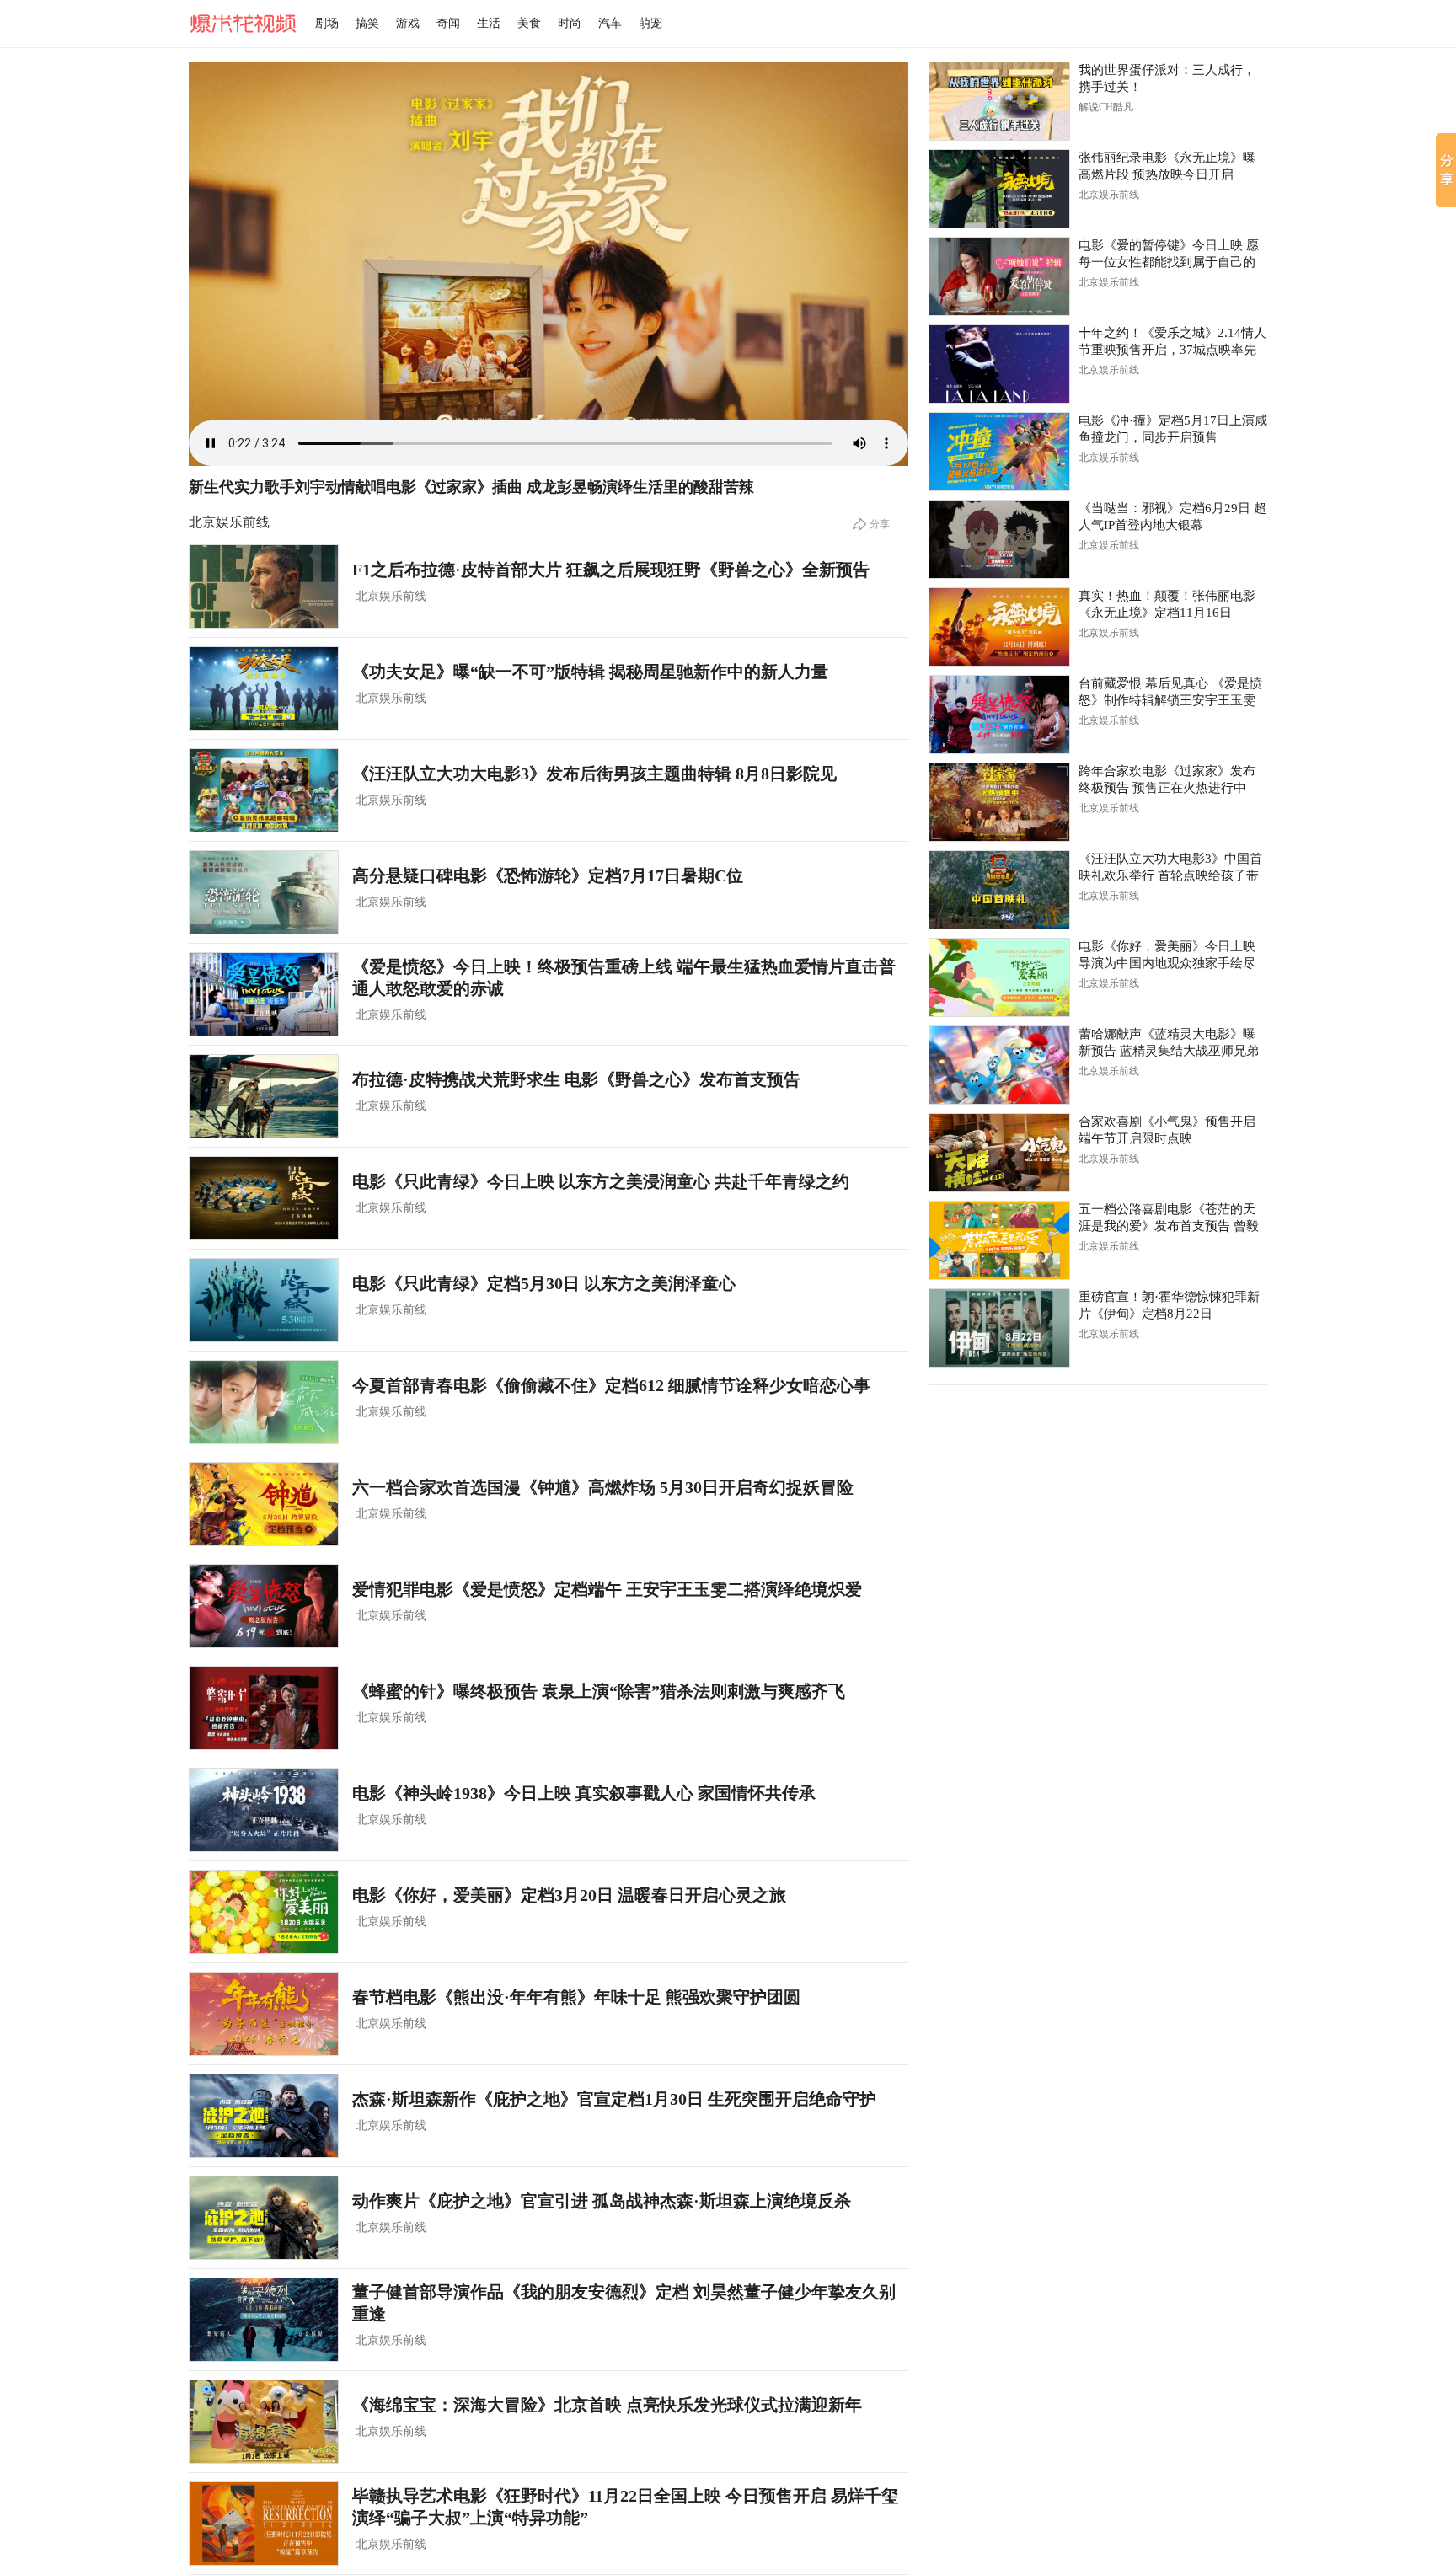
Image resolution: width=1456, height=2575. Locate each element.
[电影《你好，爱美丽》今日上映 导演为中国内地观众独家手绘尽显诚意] (999, 977)
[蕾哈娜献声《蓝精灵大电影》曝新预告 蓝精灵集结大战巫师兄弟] (999, 1065)
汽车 (610, 23)
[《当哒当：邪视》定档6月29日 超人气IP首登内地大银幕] (999, 539)
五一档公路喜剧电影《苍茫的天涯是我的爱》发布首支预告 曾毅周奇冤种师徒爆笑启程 (1169, 1226)
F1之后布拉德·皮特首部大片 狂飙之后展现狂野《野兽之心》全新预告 (611, 570)
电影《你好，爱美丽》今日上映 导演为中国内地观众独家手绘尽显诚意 (1167, 963)
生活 (489, 23)
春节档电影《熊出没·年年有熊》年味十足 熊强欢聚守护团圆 (576, 1997)
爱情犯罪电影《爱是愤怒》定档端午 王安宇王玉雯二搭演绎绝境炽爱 (607, 1589)
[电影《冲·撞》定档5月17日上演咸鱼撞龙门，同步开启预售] (999, 452)
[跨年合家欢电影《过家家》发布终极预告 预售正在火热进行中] (999, 802)
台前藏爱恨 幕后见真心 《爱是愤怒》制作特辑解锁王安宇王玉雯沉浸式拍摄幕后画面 (1170, 700)
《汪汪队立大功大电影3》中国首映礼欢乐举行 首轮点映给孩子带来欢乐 (1170, 875)
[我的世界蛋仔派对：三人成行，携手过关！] (999, 101)
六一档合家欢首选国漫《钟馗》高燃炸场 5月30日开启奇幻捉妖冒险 (603, 1487)
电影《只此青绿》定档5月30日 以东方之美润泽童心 (544, 1283)
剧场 (327, 23)
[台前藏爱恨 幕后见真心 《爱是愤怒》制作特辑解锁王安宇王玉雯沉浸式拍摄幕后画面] (999, 715)
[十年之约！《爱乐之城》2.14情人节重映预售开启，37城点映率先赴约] (999, 364)
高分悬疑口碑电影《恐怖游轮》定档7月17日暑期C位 (548, 875)
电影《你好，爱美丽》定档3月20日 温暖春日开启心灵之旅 (569, 1895)
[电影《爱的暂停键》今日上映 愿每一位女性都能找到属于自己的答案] (999, 276)
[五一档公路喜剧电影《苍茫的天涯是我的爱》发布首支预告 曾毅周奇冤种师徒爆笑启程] (999, 1240)
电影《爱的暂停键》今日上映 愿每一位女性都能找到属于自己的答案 (1169, 262)
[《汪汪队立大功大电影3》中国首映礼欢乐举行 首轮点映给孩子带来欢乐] (999, 890)
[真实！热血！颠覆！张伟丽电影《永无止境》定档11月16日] (999, 627)
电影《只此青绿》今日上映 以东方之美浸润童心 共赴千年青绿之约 (601, 1181)
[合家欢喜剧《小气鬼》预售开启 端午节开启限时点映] (999, 1153)
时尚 (570, 23)
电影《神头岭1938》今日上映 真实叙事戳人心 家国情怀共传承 (584, 1793)
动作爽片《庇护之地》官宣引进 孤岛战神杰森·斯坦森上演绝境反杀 (602, 2201)
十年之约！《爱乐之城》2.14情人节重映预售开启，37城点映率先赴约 (1172, 350)
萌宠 (650, 23)
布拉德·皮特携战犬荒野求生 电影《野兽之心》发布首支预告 (576, 1079)
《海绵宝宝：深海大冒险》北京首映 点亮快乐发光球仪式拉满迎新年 (607, 2405)
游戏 (408, 23)
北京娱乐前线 (391, 596)
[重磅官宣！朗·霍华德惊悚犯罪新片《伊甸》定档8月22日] (999, 1328)
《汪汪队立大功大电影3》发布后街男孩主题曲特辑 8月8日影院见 (594, 774)
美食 (529, 23)
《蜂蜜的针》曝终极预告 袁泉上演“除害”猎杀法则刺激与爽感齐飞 (599, 1691)
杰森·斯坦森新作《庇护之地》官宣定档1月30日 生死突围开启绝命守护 (614, 2099)
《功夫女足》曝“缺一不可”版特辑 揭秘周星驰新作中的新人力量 (590, 672)
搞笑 (367, 23)
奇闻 (448, 23)
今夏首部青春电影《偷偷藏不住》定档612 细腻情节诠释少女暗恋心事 (611, 1385)
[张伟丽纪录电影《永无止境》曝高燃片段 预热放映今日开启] (999, 189)
